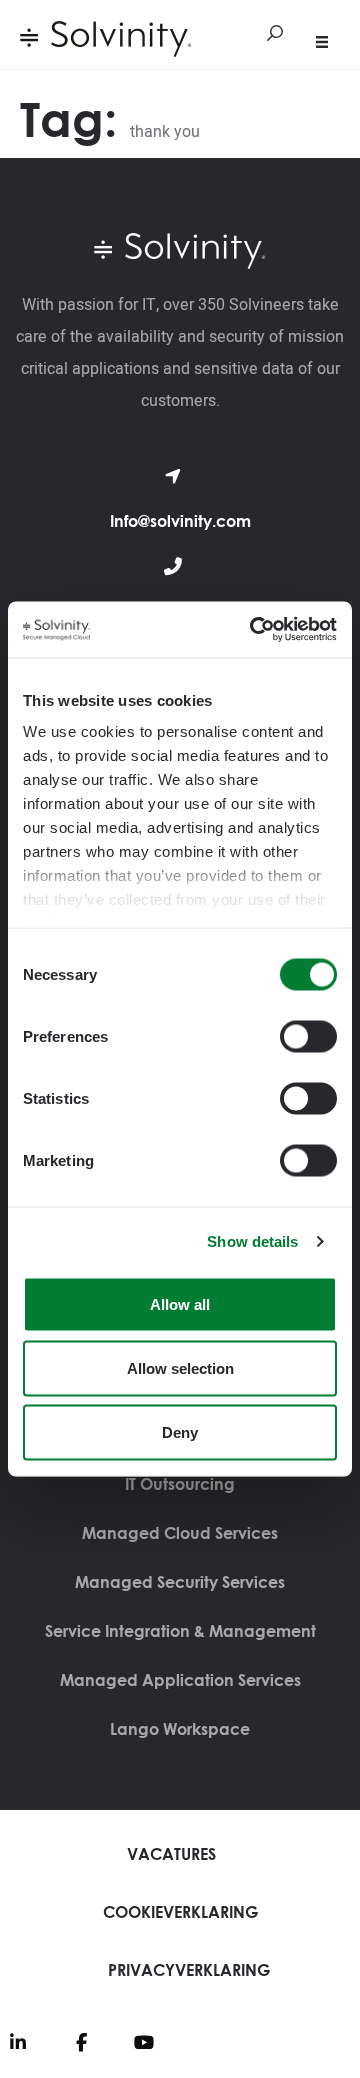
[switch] (308, 1036)
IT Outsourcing (180, 1484)
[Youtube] (144, 2042)
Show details (252, 1241)
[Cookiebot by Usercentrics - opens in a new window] (254, 630)
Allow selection (180, 1367)
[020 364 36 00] (173, 566)
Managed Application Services (180, 1680)
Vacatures (171, 1854)
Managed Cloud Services (180, 1533)
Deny (180, 1431)
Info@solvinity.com (180, 521)
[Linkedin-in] (18, 2042)
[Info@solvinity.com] (173, 476)
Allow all (180, 1303)
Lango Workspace (180, 1729)
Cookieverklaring (180, 1912)
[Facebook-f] (81, 2042)
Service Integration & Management (180, 1631)
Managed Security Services (180, 1582)
